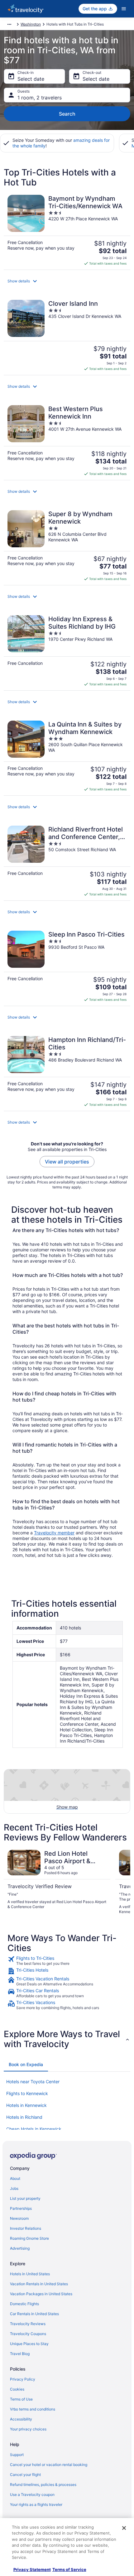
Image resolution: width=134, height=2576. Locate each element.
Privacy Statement (32, 2569)
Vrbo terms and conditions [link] (33, 2409)
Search (67, 114)
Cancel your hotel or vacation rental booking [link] (49, 2465)
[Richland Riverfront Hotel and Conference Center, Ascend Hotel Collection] (67, 861)
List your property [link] (25, 2198)
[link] (67, 1961)
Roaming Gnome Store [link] (29, 2238)
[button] (67, 281)
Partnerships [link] (21, 2208)
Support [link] (17, 2455)
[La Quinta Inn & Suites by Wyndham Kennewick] (67, 756)
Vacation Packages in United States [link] (41, 2294)
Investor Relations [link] (26, 2228)
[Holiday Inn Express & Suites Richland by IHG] (67, 651)
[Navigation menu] (124, 9)
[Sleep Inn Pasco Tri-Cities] (67, 966)
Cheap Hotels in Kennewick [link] (34, 2129)
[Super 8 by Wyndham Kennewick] (67, 546)
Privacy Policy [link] (23, 2379)
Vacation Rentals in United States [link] (39, 2284)
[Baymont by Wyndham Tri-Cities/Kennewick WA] (67, 230)
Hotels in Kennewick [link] (26, 2105)
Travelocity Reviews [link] (28, 2324)
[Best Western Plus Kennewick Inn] (67, 441)
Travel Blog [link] (20, 2354)
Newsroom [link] (19, 2218)
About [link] (15, 2178)
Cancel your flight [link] (25, 2475)
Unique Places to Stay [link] (29, 2344)
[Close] (124, 2528)
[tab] (26, 2065)
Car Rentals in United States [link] (34, 2314)
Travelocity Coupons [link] (28, 2334)
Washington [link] (31, 24)
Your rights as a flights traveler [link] (36, 2504)
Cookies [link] (17, 2389)
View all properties (67, 1162)
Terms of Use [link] (21, 2399)
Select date (31, 79)
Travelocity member (54, 1533)
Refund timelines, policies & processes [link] (43, 2485)
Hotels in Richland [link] (24, 2117)
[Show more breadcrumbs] (9, 24)
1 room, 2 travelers (40, 98)
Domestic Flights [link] (24, 2304)
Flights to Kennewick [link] (27, 2093)
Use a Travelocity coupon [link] (32, 2494)
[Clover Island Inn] (67, 335)
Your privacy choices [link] (28, 2429)
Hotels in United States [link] (30, 2274)
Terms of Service (69, 2569)
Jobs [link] (14, 2188)
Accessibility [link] (21, 2419)
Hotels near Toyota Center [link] (33, 2082)
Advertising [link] (20, 2248)
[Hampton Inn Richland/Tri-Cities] (67, 1072)
